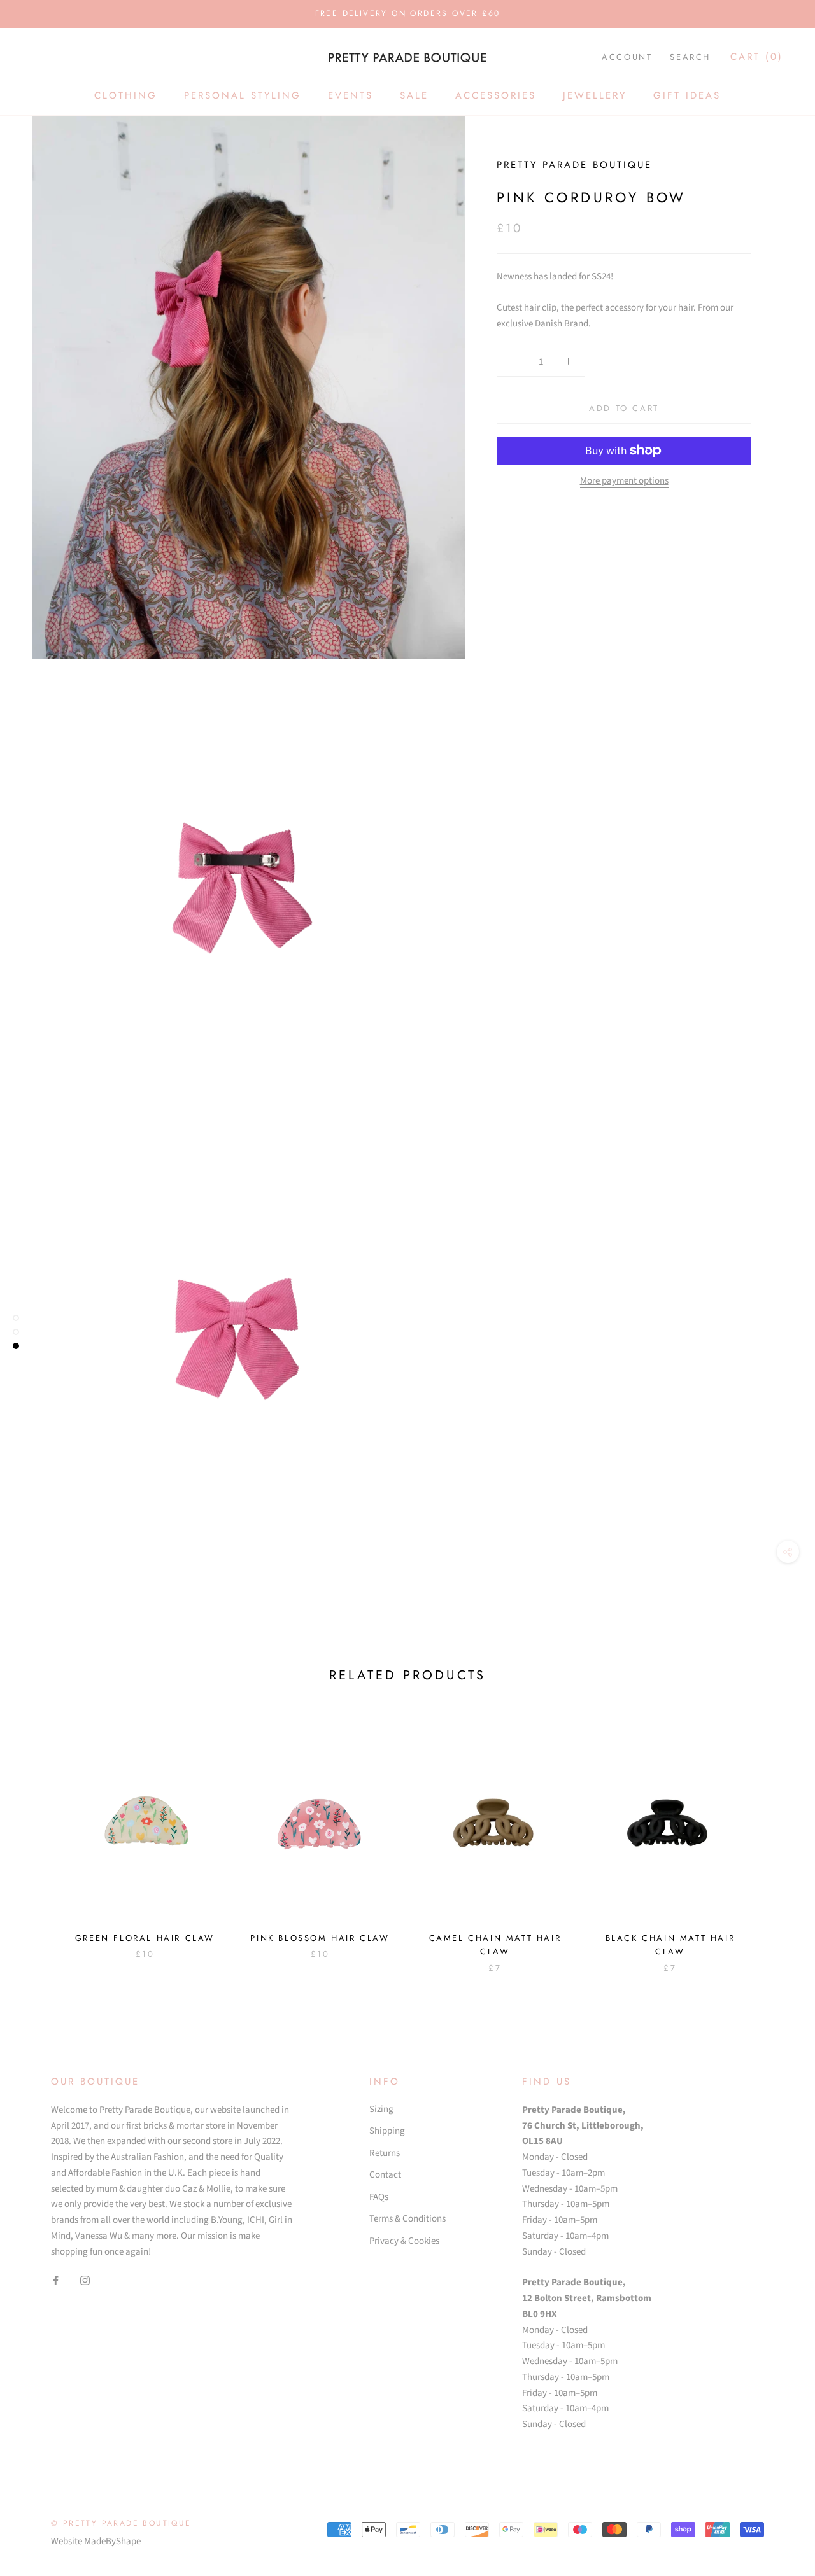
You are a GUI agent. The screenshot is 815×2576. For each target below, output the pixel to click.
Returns (385, 2153)
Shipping (387, 2131)
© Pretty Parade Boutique (121, 2523)
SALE (414, 95)
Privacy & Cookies (404, 2241)
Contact (385, 2175)
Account (627, 57)
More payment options (624, 481)
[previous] (40, 1838)
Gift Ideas (687, 95)
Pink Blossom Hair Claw (320, 1938)
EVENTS (351, 95)
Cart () (757, 57)
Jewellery (595, 95)
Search (690, 57)
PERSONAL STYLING (243, 95)
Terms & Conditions (407, 2219)
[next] (775, 1838)
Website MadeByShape (96, 2541)
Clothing (126, 95)
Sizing (381, 2109)
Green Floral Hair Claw (145, 1938)
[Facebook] (56, 2280)
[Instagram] (85, 2280)
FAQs (379, 2197)
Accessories (496, 95)
